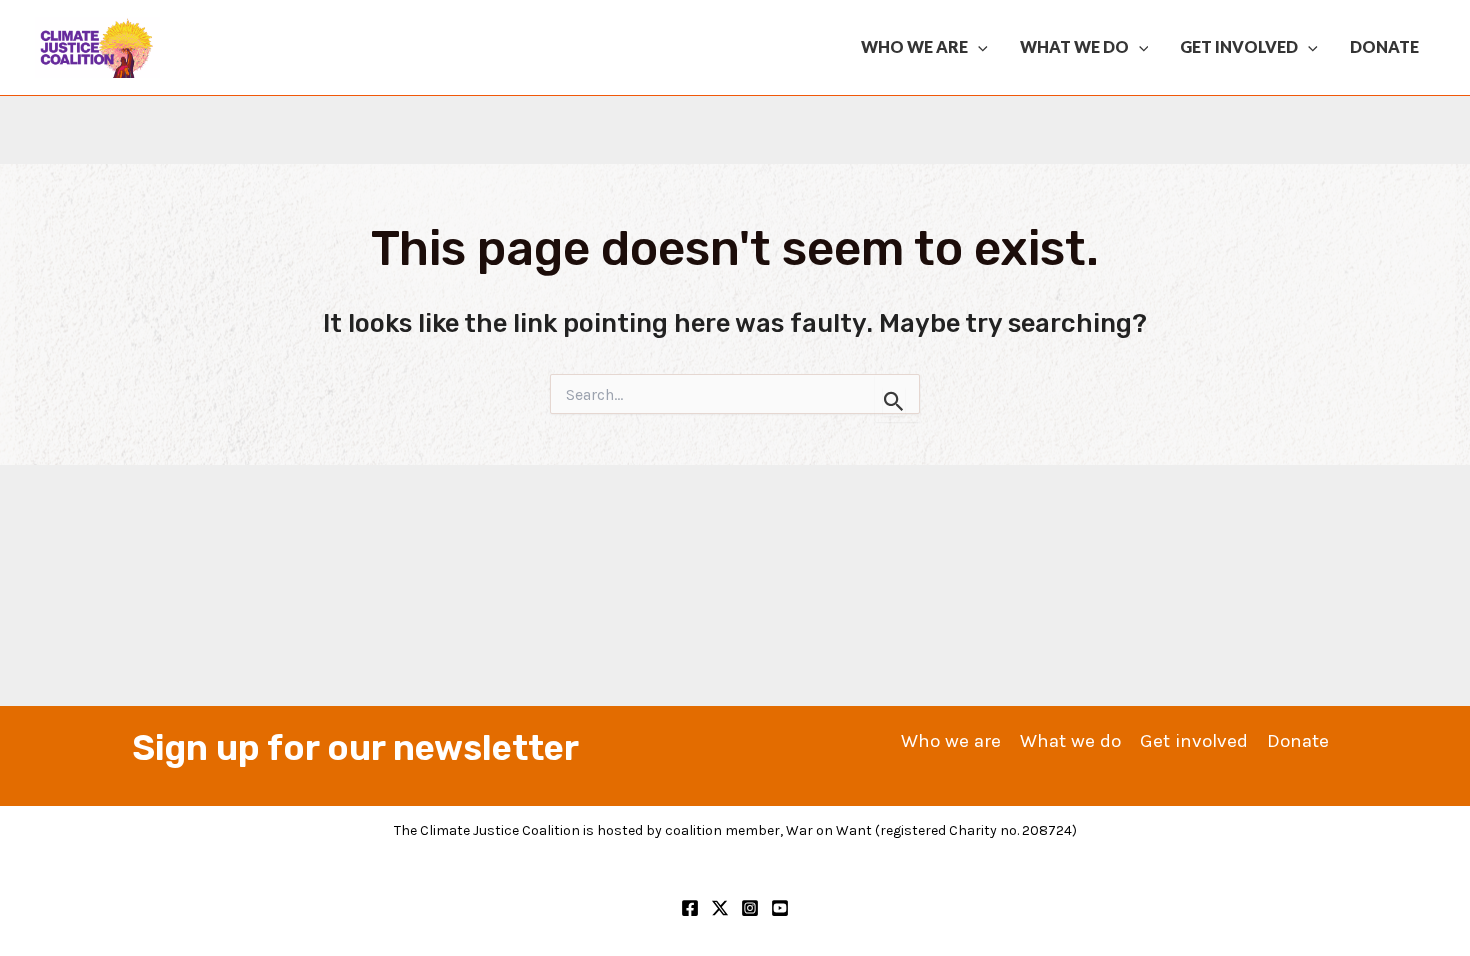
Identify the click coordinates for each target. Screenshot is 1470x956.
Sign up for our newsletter (355, 748)
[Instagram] (750, 908)
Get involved (1239, 46)
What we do (1074, 46)
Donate (1384, 46)
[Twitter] (720, 908)
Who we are (914, 46)
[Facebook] (690, 908)
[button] (978, 47)
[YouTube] (780, 908)
